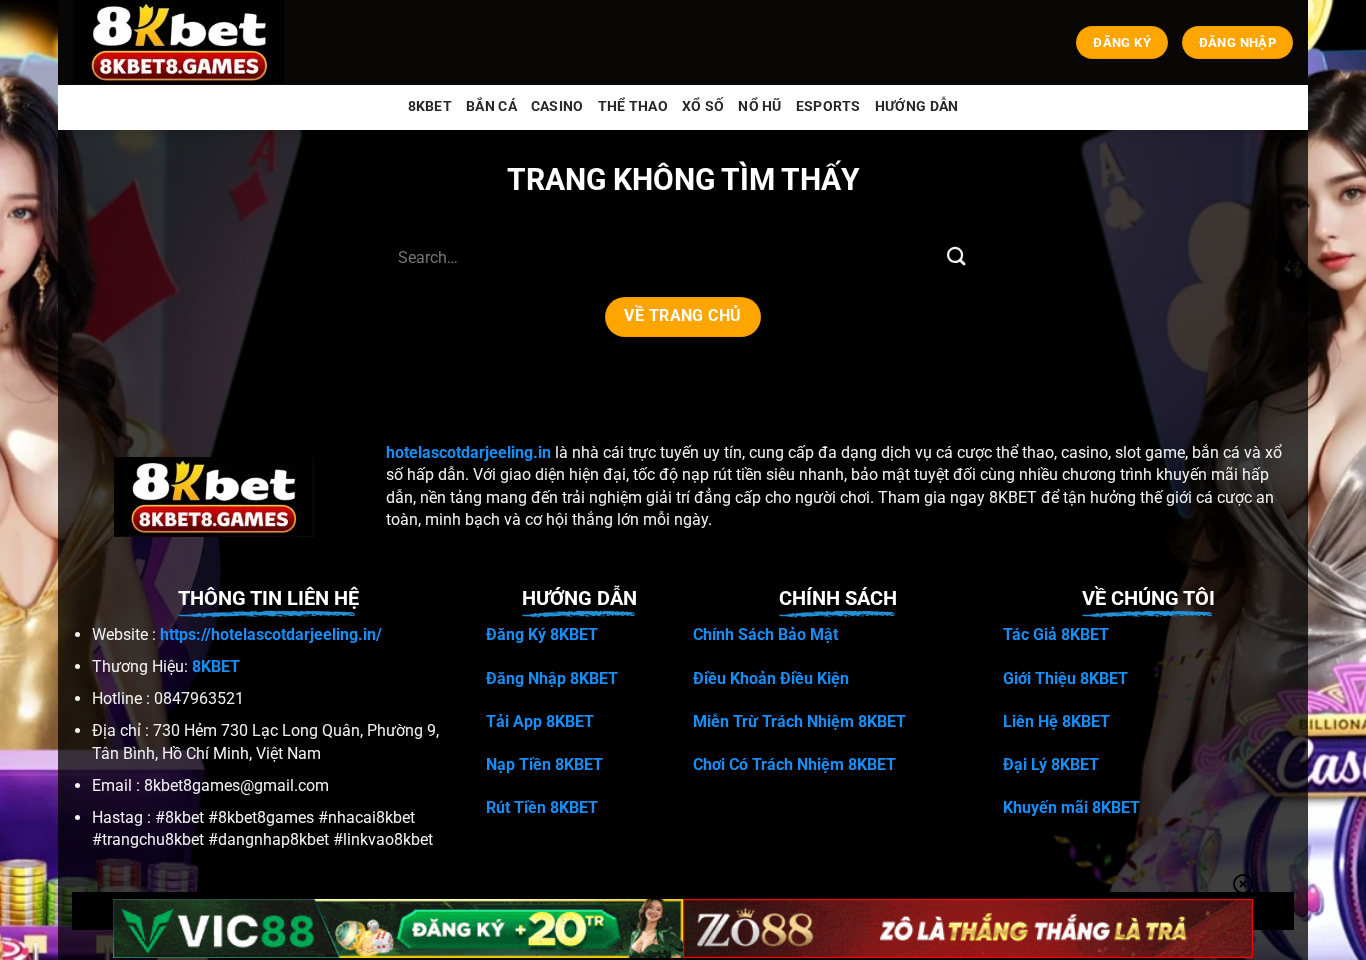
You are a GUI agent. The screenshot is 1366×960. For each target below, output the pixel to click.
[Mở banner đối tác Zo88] (968, 928)
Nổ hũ (759, 106)
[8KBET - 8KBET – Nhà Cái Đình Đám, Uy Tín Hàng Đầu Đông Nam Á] (183, 42)
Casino (557, 106)
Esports (828, 106)
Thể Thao (633, 106)
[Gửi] (956, 257)
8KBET (430, 106)
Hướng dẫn (917, 106)
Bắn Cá (491, 106)
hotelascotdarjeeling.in (468, 452)
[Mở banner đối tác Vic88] (398, 928)
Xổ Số (703, 106)
